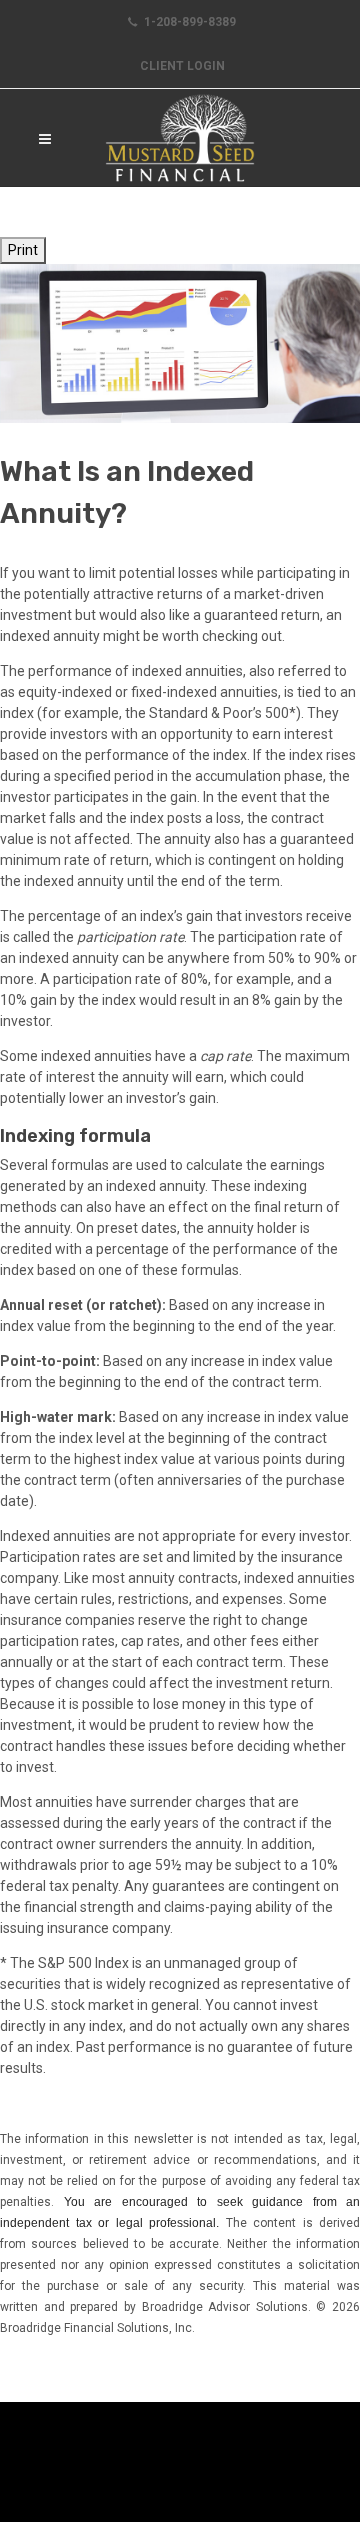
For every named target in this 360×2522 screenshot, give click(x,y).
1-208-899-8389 (188, 22)
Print (23, 250)
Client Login (182, 66)
